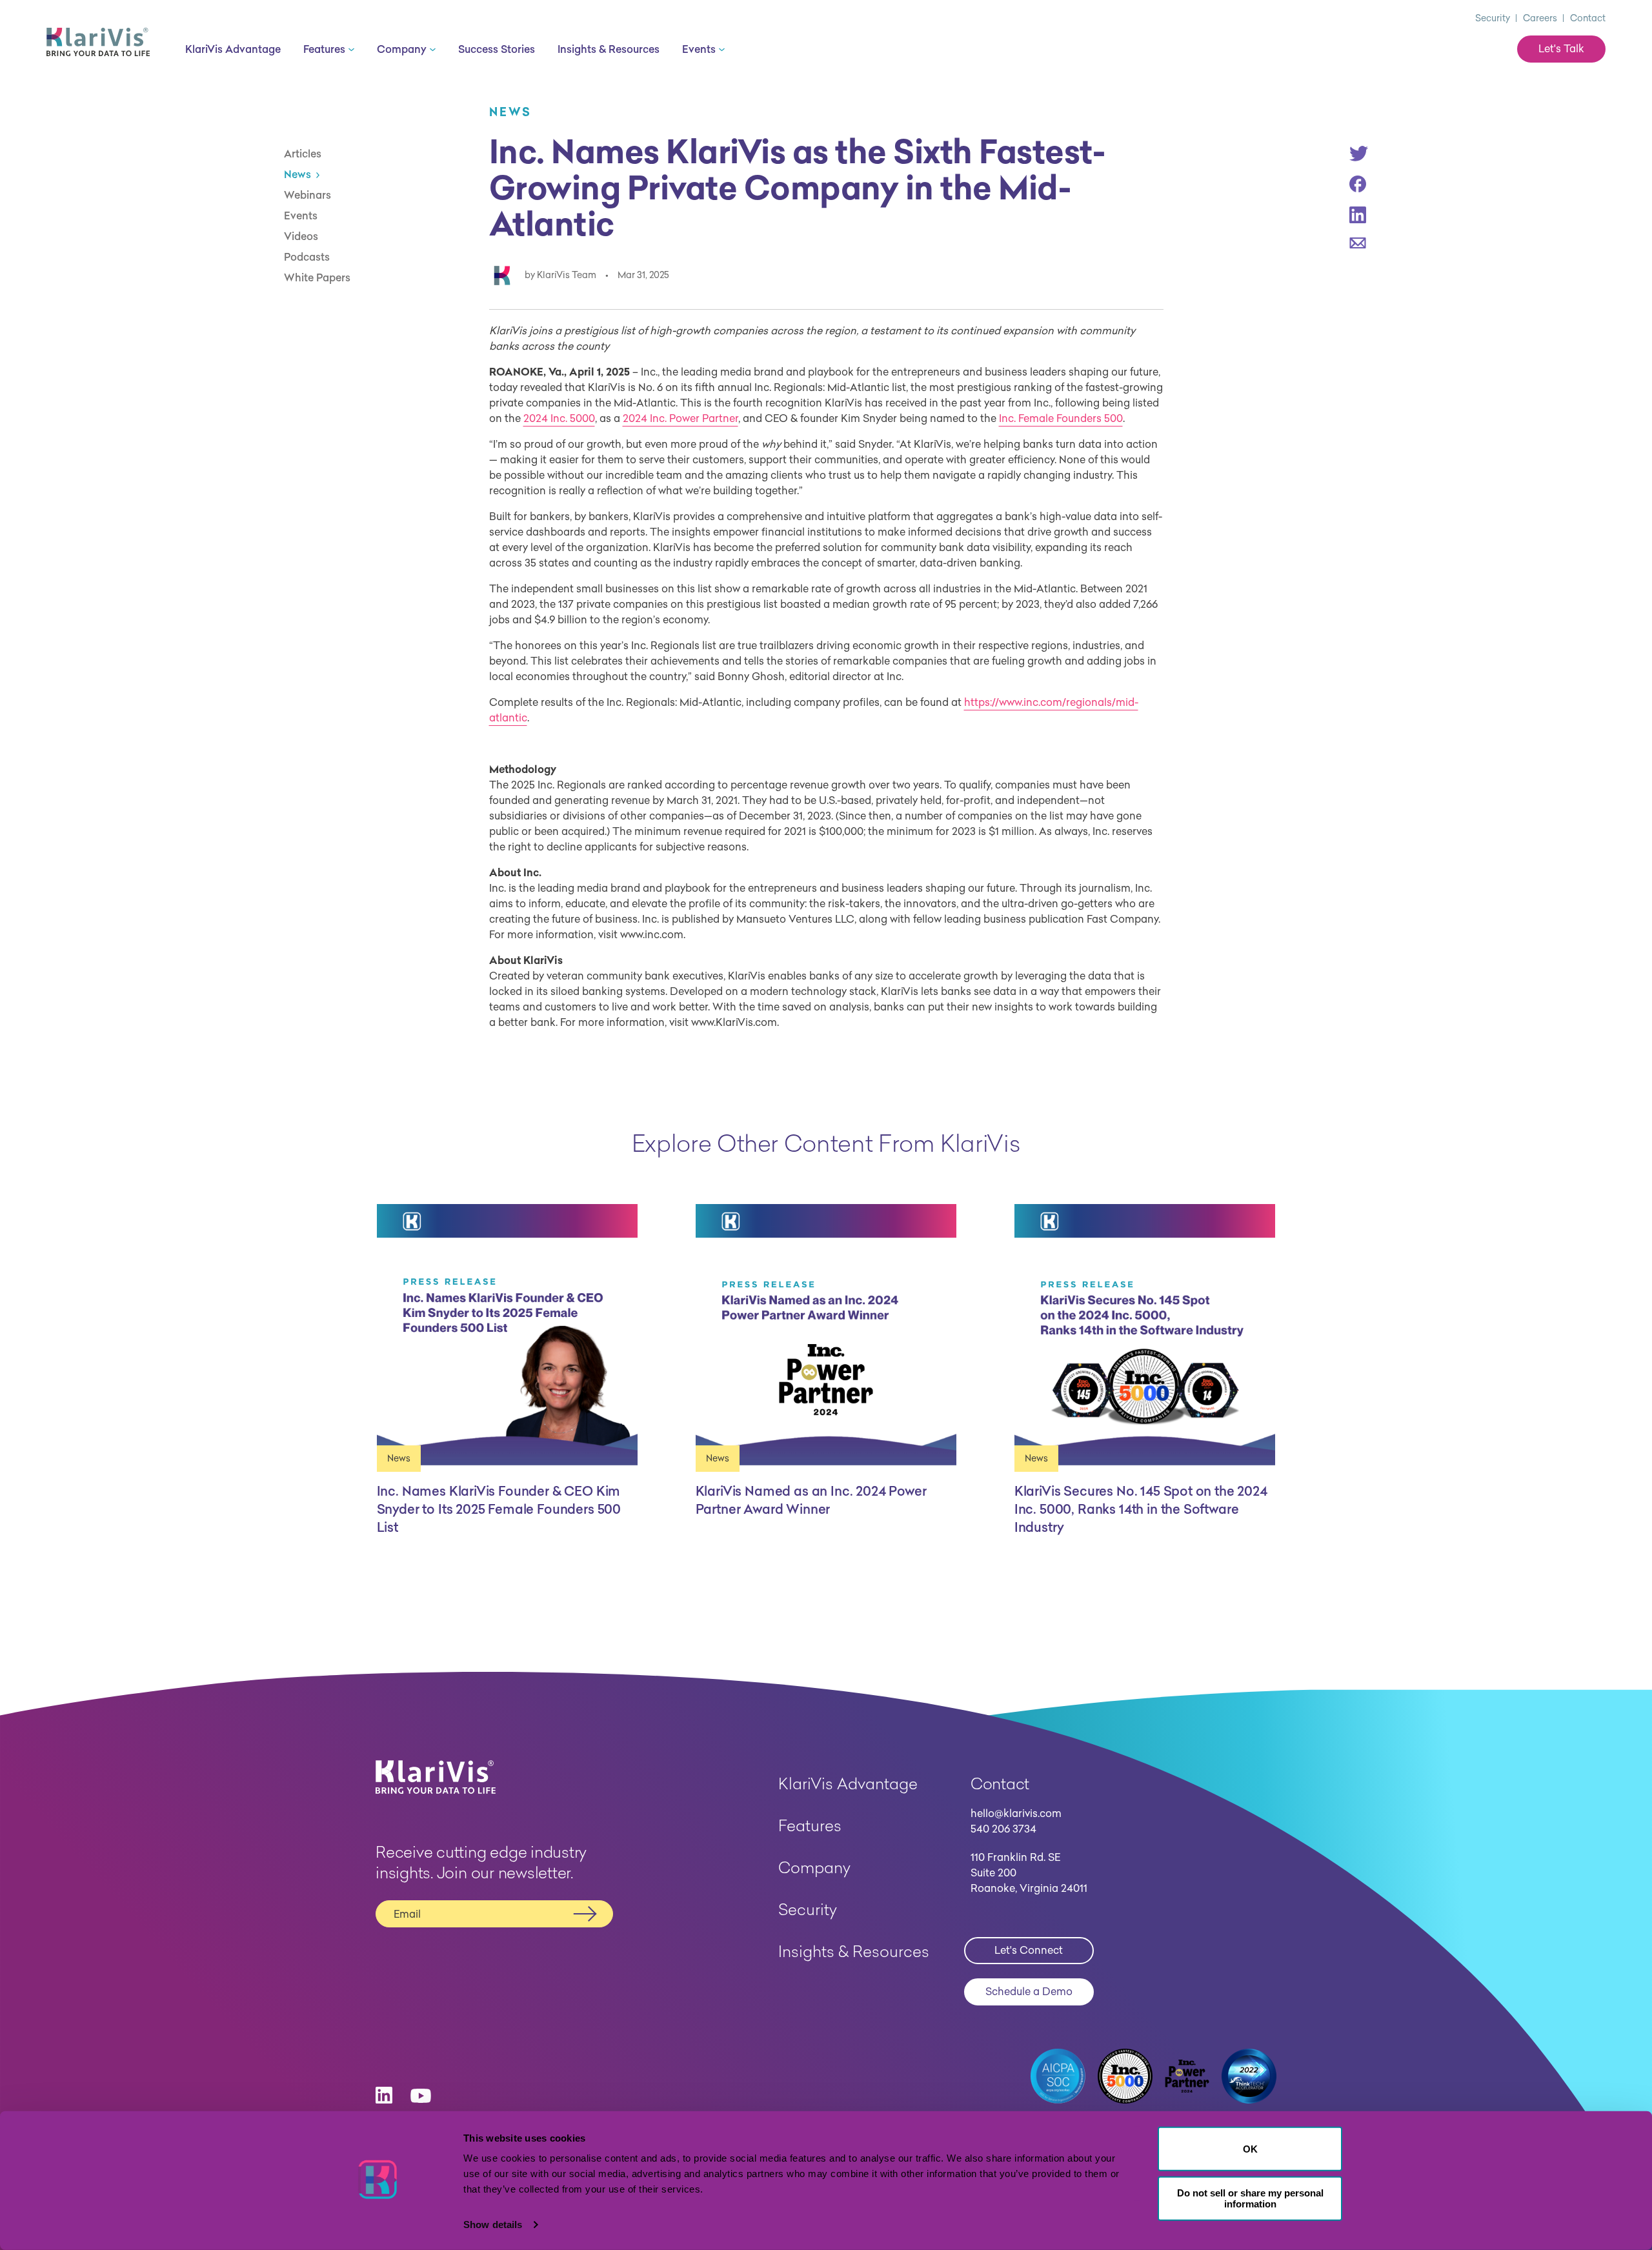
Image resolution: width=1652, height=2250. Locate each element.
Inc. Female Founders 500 (1061, 418)
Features (810, 1825)
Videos (301, 236)
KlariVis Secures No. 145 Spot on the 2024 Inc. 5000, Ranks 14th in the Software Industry (1141, 1509)
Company (814, 1867)
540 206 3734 (1003, 1829)
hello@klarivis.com (1016, 1813)
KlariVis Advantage (848, 1783)
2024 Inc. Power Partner (680, 418)
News (297, 174)
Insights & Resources (854, 1951)
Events (301, 216)
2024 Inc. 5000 (559, 418)
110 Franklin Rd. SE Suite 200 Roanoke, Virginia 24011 (1029, 1873)
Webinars (307, 195)
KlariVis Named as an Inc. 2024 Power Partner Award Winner (811, 1500)
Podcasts (307, 257)
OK (1250, 2149)
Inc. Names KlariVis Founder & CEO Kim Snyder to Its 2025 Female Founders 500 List (499, 1509)
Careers (1540, 18)
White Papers (317, 277)
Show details (493, 2225)
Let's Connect (1029, 1950)
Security (1493, 18)
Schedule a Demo (1029, 1991)
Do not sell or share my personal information (1250, 2198)
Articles (303, 154)
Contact (1588, 18)
